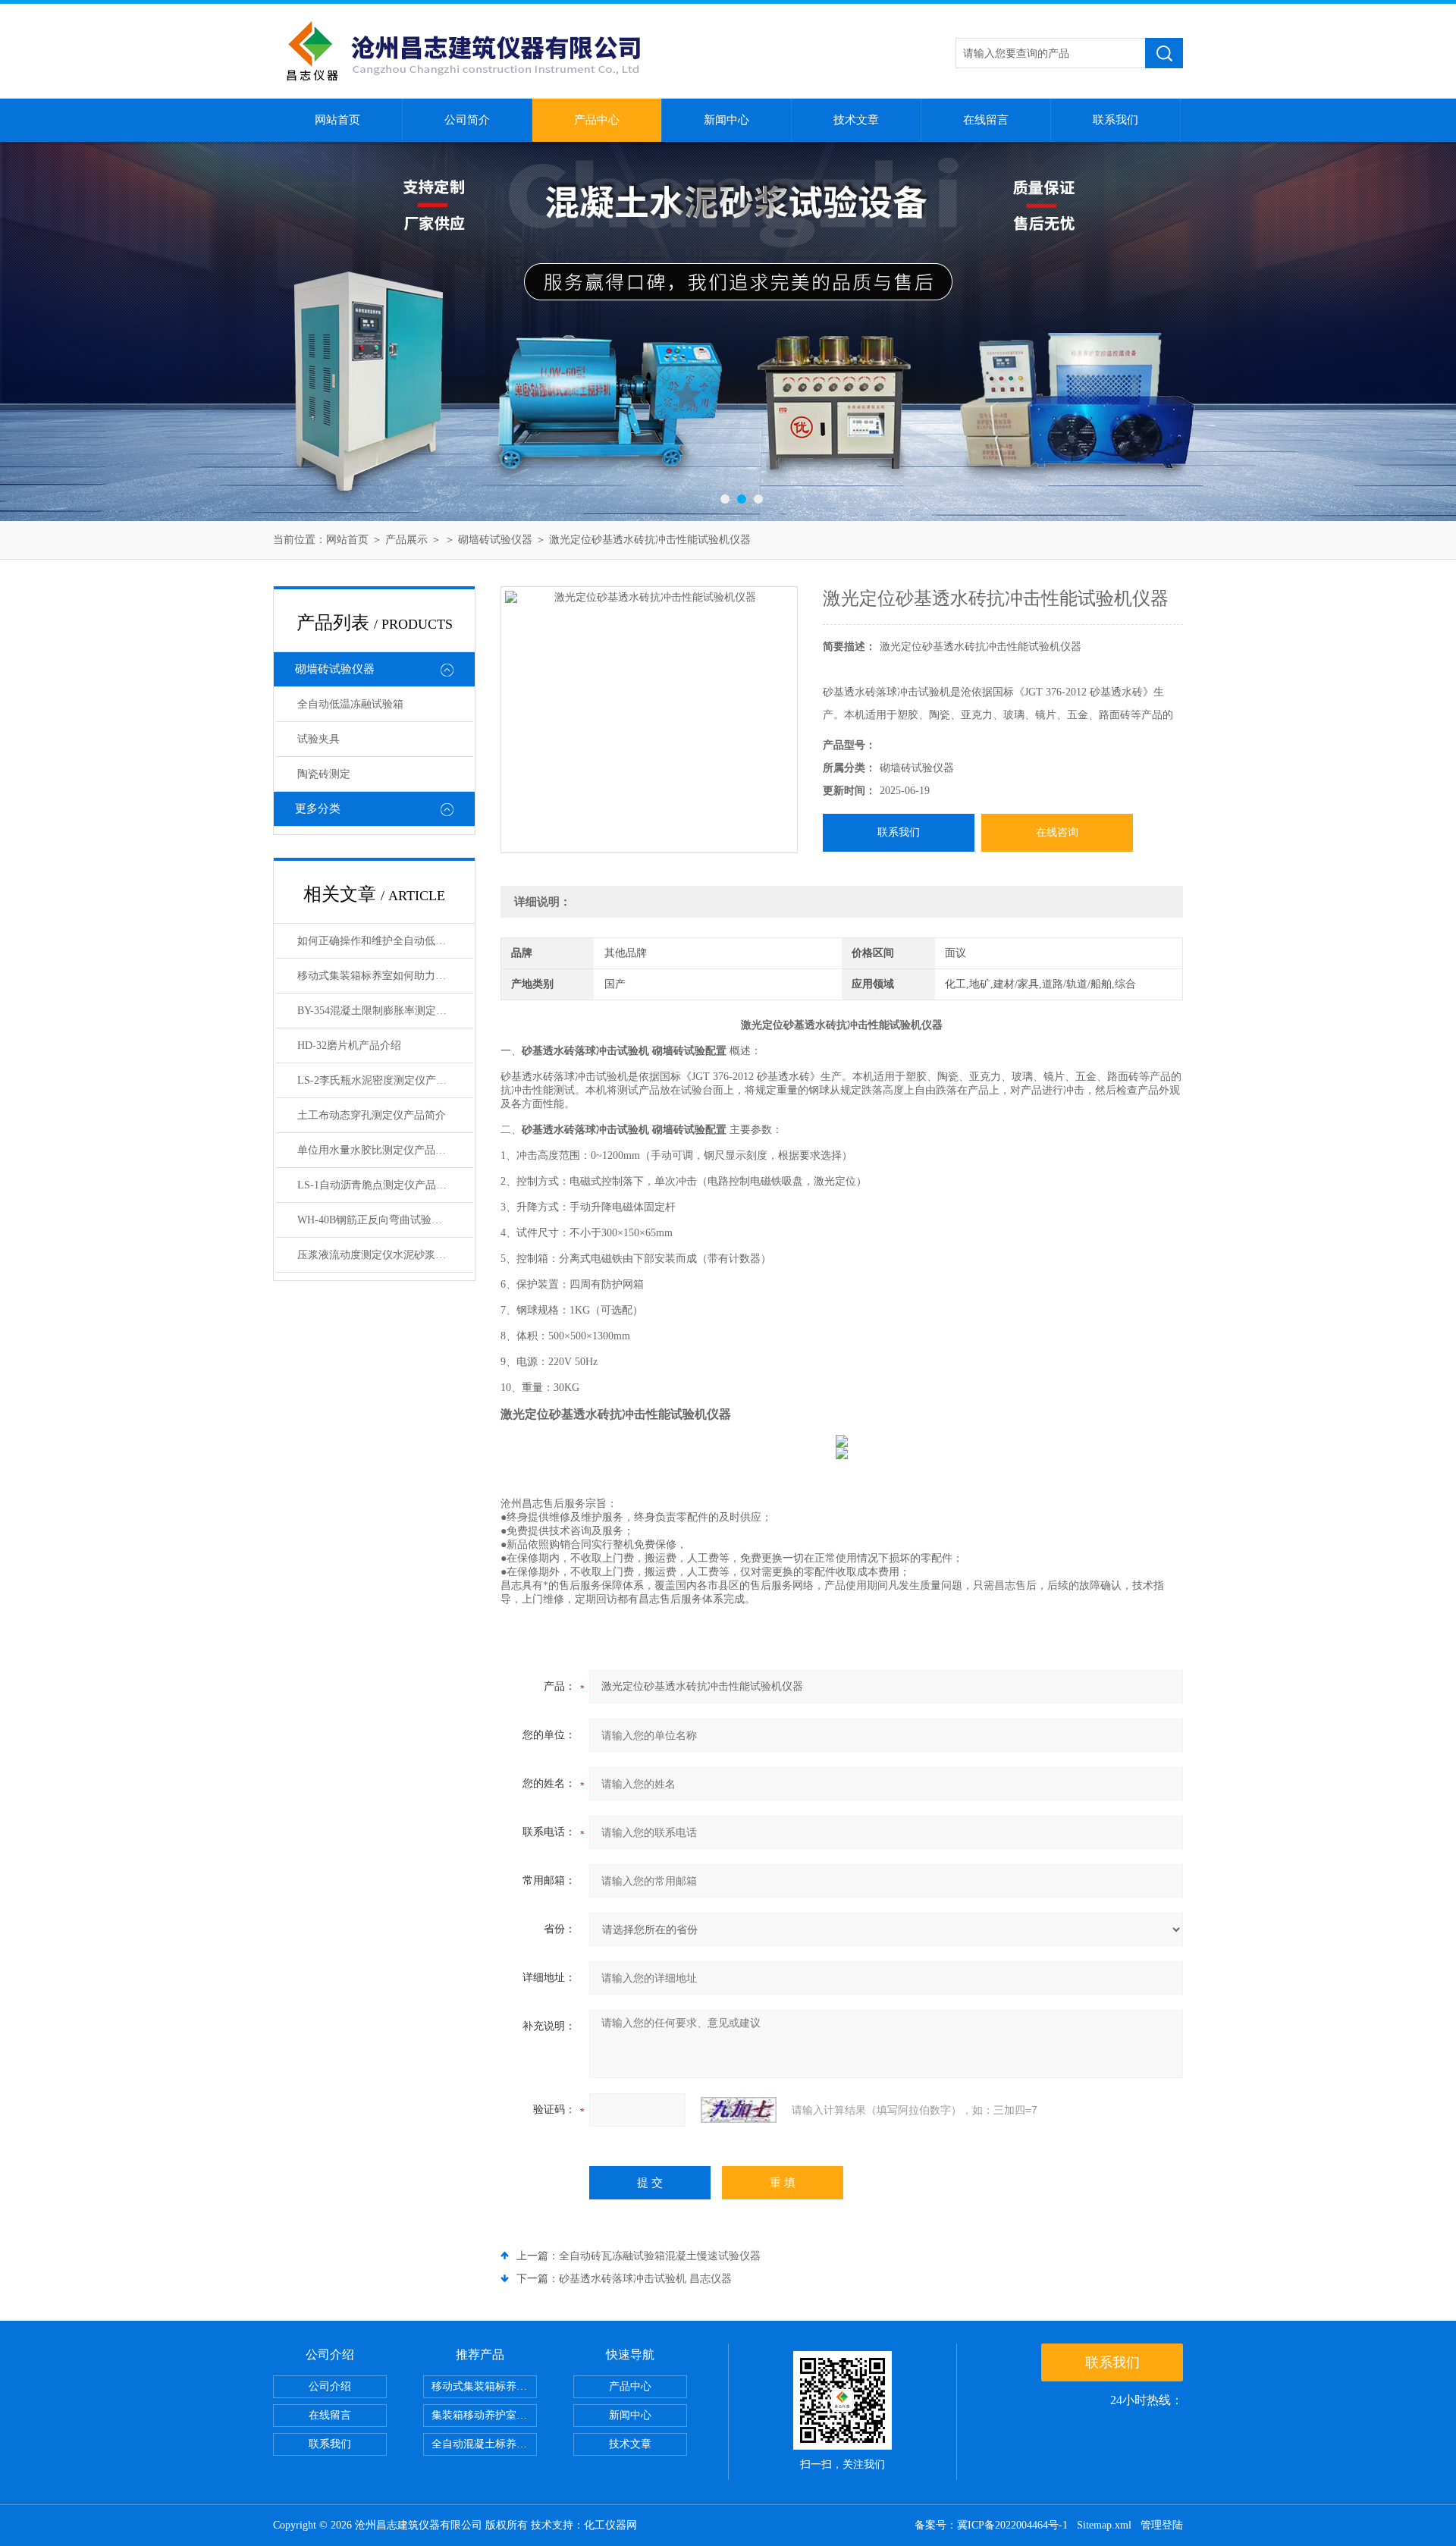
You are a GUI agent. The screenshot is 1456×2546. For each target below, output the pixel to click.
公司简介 (467, 120)
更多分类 (318, 808)
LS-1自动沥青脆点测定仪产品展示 (377, 1185)
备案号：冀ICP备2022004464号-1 (991, 2525)
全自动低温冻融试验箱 (350, 704)
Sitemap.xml (1104, 2525)
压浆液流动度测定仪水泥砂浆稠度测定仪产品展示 (385, 1255)
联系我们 (1116, 120)
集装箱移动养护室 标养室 (484, 2415)
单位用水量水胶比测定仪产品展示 (377, 1150)
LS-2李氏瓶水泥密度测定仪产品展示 (383, 1080)
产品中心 (597, 120)
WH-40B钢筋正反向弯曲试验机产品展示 (385, 1220)
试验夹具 (318, 739)
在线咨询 (1057, 832)
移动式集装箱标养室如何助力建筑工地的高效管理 (385, 976)
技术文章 (856, 120)
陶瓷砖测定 (324, 774)
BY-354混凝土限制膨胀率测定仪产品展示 (385, 1011)
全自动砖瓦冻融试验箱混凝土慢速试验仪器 (660, 2256)
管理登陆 (1162, 2525)
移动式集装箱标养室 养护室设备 (484, 2386)
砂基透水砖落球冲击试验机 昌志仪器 (645, 2279)
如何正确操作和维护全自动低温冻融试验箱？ (385, 941)
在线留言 (986, 120)
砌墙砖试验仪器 (495, 540)
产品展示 (406, 540)
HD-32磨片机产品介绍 (349, 1045)
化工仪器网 (610, 2525)
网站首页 (337, 120)
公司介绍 (330, 2386)
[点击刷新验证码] (739, 2110)
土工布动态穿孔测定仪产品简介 (372, 1115)
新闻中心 (726, 120)
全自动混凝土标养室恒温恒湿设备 (484, 2444)
